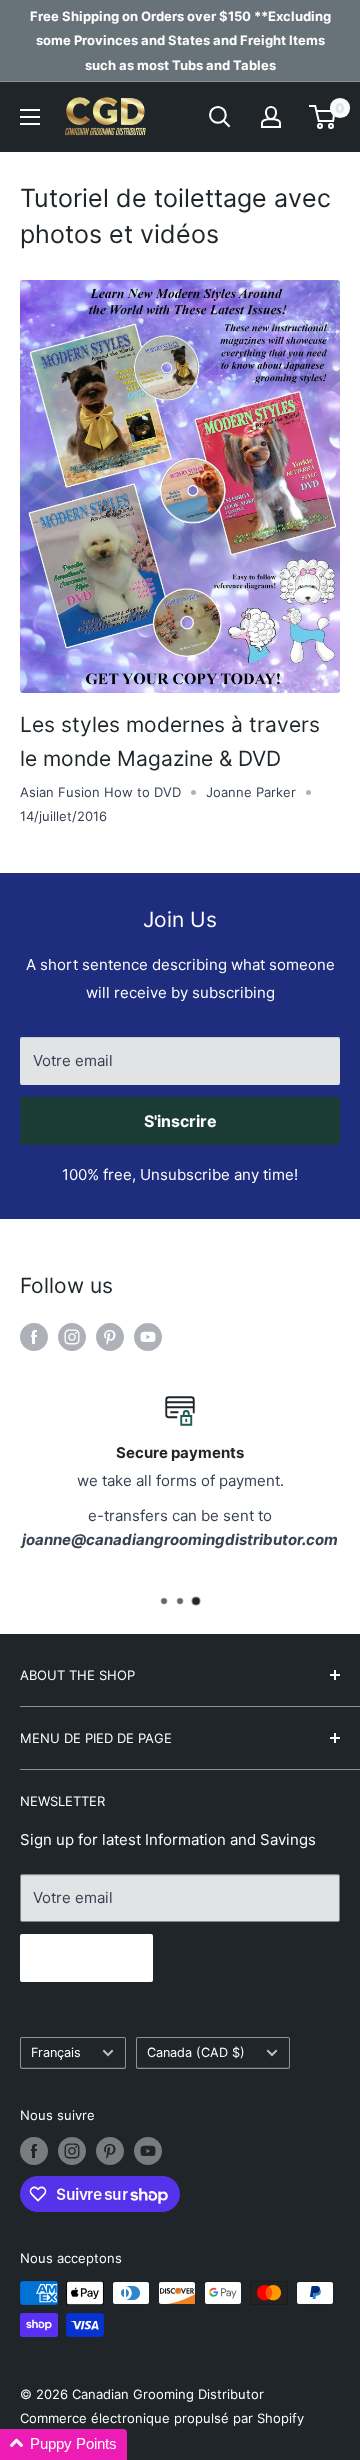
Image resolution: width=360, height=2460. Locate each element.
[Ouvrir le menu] (30, 117)
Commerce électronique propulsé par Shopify (162, 2418)
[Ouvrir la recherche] (220, 117)
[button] (63, 2444)
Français (56, 2052)
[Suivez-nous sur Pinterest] (110, 1337)
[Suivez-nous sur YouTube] (148, 1337)
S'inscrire (180, 1121)
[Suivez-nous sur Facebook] (34, 1337)
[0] (323, 117)
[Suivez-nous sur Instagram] (72, 1337)
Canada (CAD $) (196, 2052)
